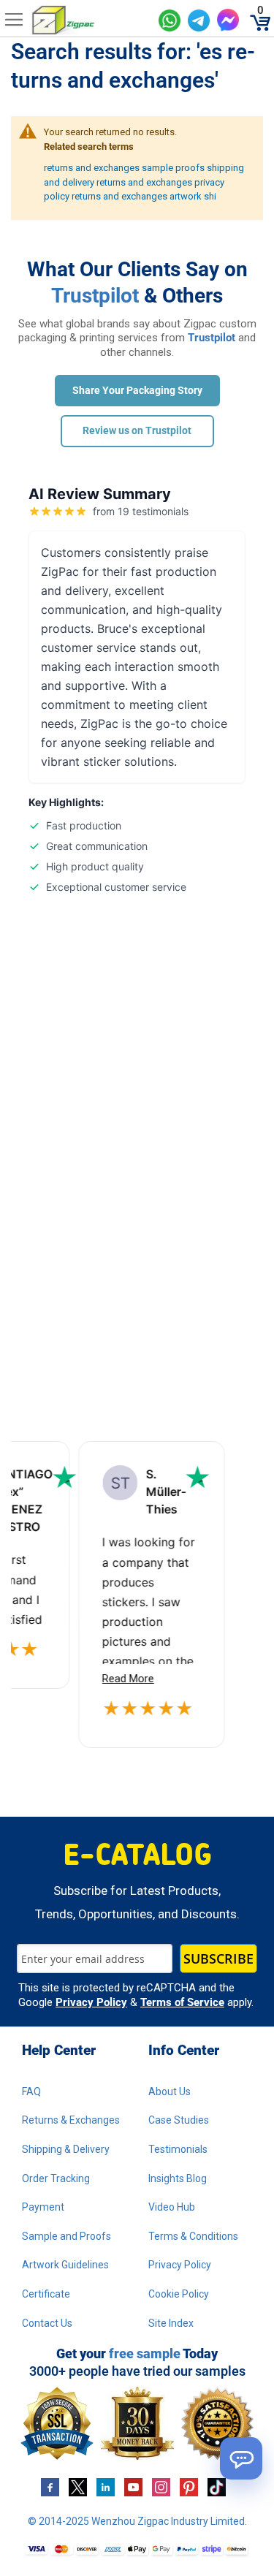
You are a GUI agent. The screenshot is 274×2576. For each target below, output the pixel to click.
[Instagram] (161, 2486)
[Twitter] (78, 2486)
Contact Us (47, 2323)
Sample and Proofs (66, 2236)
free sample (145, 2353)
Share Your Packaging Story (137, 390)
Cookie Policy (179, 2294)
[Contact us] (241, 2458)
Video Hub (172, 2207)
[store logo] (90, 20)
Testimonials (178, 2149)
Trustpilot (95, 296)
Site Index (171, 2323)
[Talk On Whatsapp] (170, 20)
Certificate (46, 2294)
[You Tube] (133, 2486)
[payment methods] (137, 2550)
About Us (170, 2091)
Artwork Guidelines (65, 2265)
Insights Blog (178, 2178)
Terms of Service (182, 2002)
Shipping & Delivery (66, 2149)
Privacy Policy (91, 2002)
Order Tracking (56, 2178)
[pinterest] (189, 2486)
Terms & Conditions (193, 2236)
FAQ (31, 2091)
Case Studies (179, 2120)
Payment (43, 2207)
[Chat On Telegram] (199, 20)
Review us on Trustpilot (137, 430)
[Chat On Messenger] (228, 20)
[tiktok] (217, 2486)
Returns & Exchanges (71, 2120)
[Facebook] (50, 2486)
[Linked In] (106, 2486)
